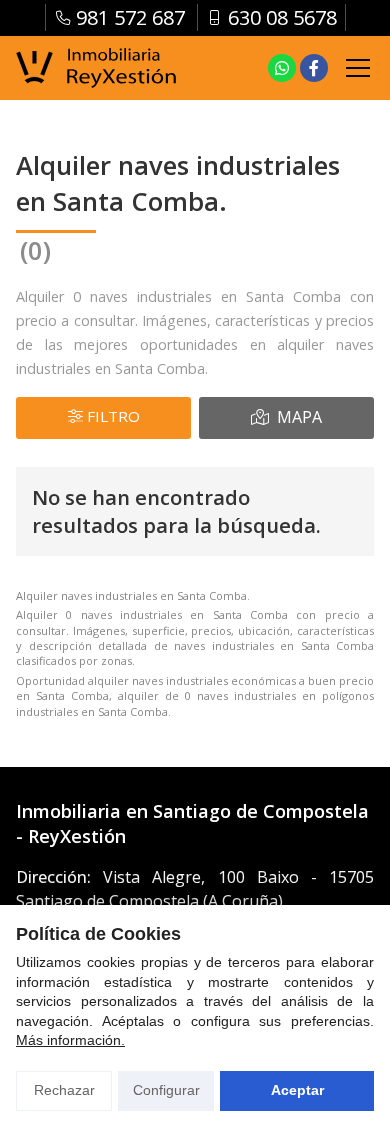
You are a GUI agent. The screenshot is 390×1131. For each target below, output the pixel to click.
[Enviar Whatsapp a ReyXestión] (282, 68)
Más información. (70, 1040)
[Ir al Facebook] (314, 68)
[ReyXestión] (96, 68)
